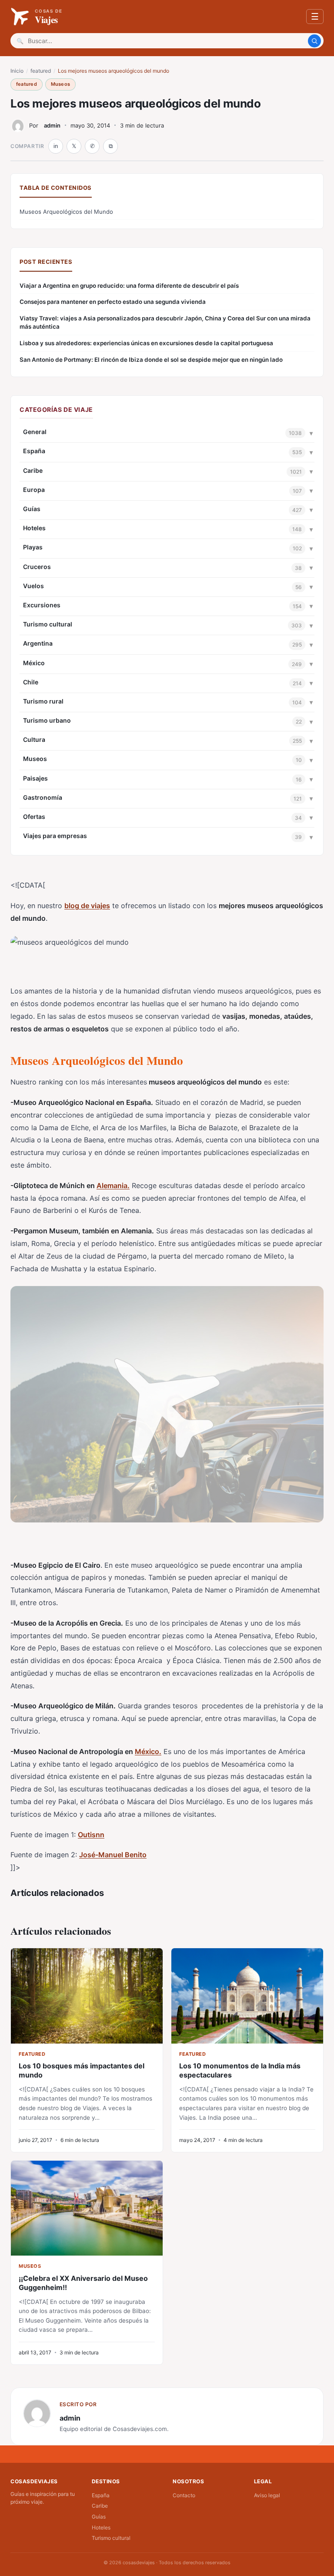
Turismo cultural (48, 624)
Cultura (34, 739)
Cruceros (37, 567)
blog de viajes (87, 906)
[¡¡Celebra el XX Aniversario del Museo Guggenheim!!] (87, 2208)
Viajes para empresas (55, 836)
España (34, 451)
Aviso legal (267, 2495)
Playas (33, 547)
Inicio (17, 71)
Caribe (33, 470)
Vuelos (33, 586)
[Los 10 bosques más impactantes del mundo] (87, 1996)
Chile (31, 682)
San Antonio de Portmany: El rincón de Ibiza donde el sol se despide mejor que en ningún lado (151, 360)
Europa (34, 490)
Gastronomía (43, 797)
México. (148, 1751)
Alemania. (113, 1185)
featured (41, 71)
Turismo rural (43, 701)
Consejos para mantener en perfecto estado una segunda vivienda (113, 302)
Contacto (184, 2495)
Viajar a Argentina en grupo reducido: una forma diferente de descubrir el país (129, 286)
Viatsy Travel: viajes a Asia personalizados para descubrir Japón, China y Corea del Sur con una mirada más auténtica (165, 322)
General (35, 432)
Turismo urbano (47, 720)
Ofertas (34, 817)
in (56, 146)
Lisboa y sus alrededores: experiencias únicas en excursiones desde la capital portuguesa (146, 343)
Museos (60, 84)
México (34, 663)
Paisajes (35, 778)
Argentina (38, 643)
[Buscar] (314, 41)
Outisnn (91, 1835)
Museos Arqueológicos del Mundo (66, 212)
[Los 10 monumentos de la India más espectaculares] (247, 1996)
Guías (32, 509)
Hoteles (34, 528)
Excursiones (42, 605)
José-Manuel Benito (113, 1855)
